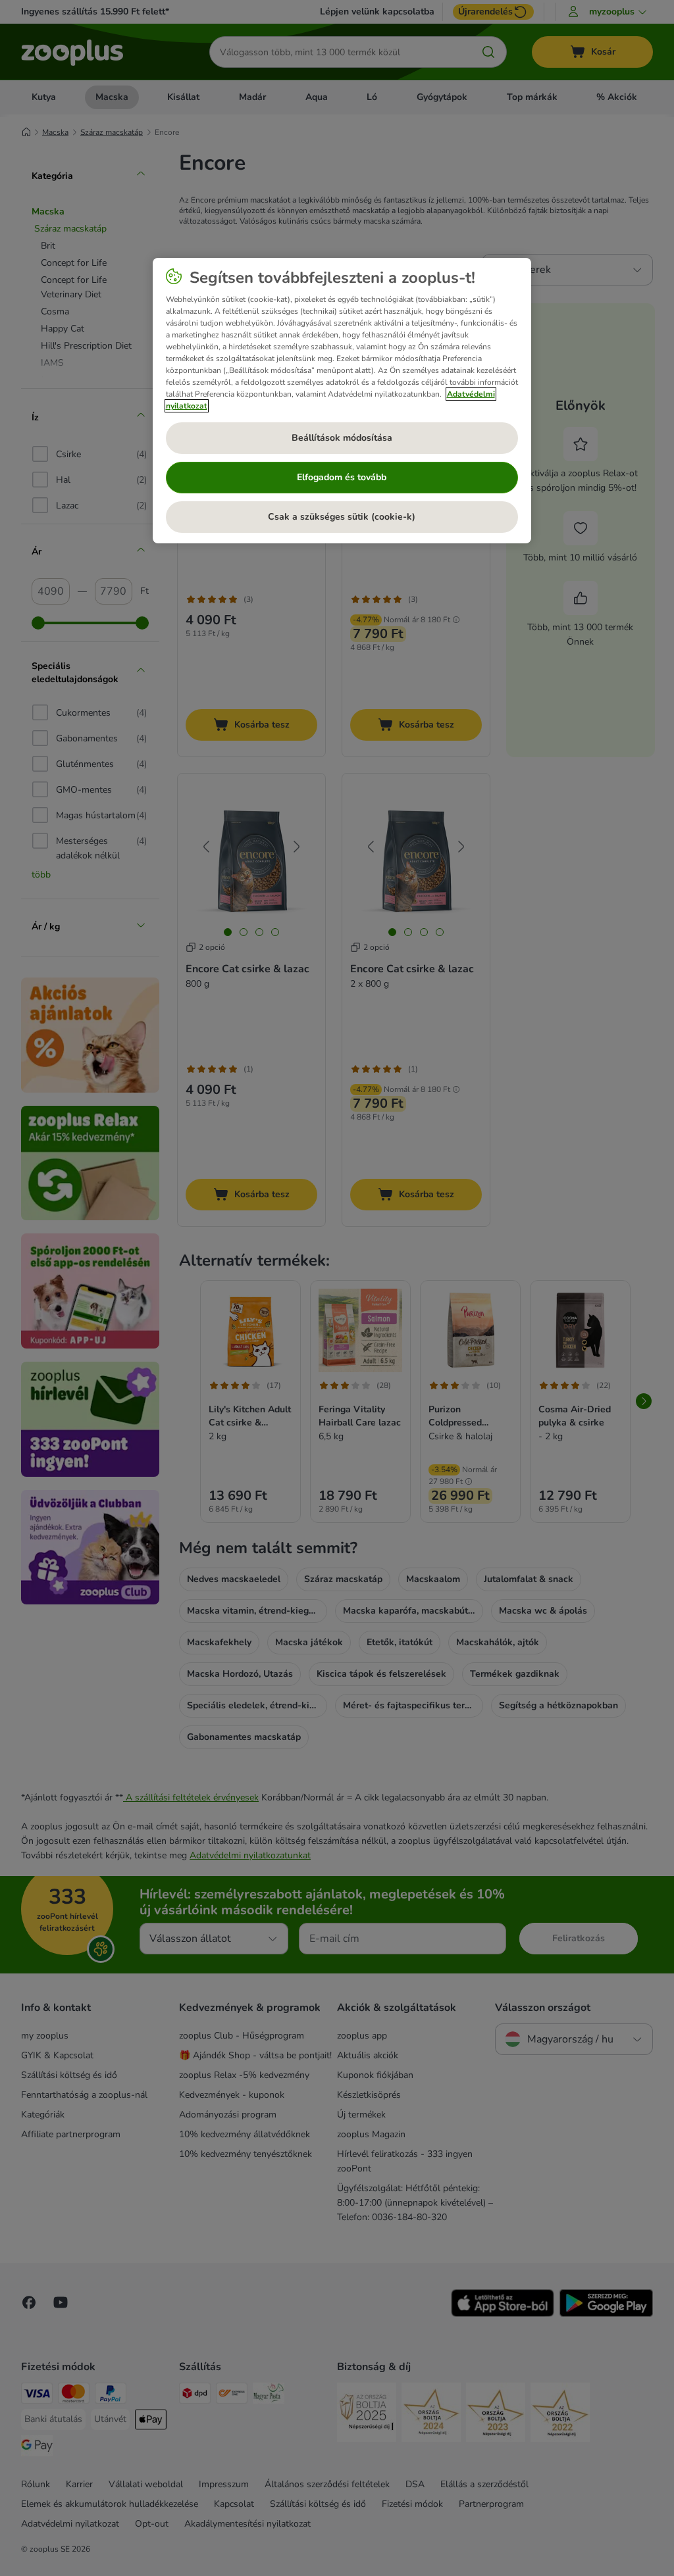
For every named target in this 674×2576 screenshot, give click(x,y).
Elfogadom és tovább (342, 477)
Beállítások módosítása (342, 438)
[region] (342, 401)
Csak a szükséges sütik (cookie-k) (342, 517)
